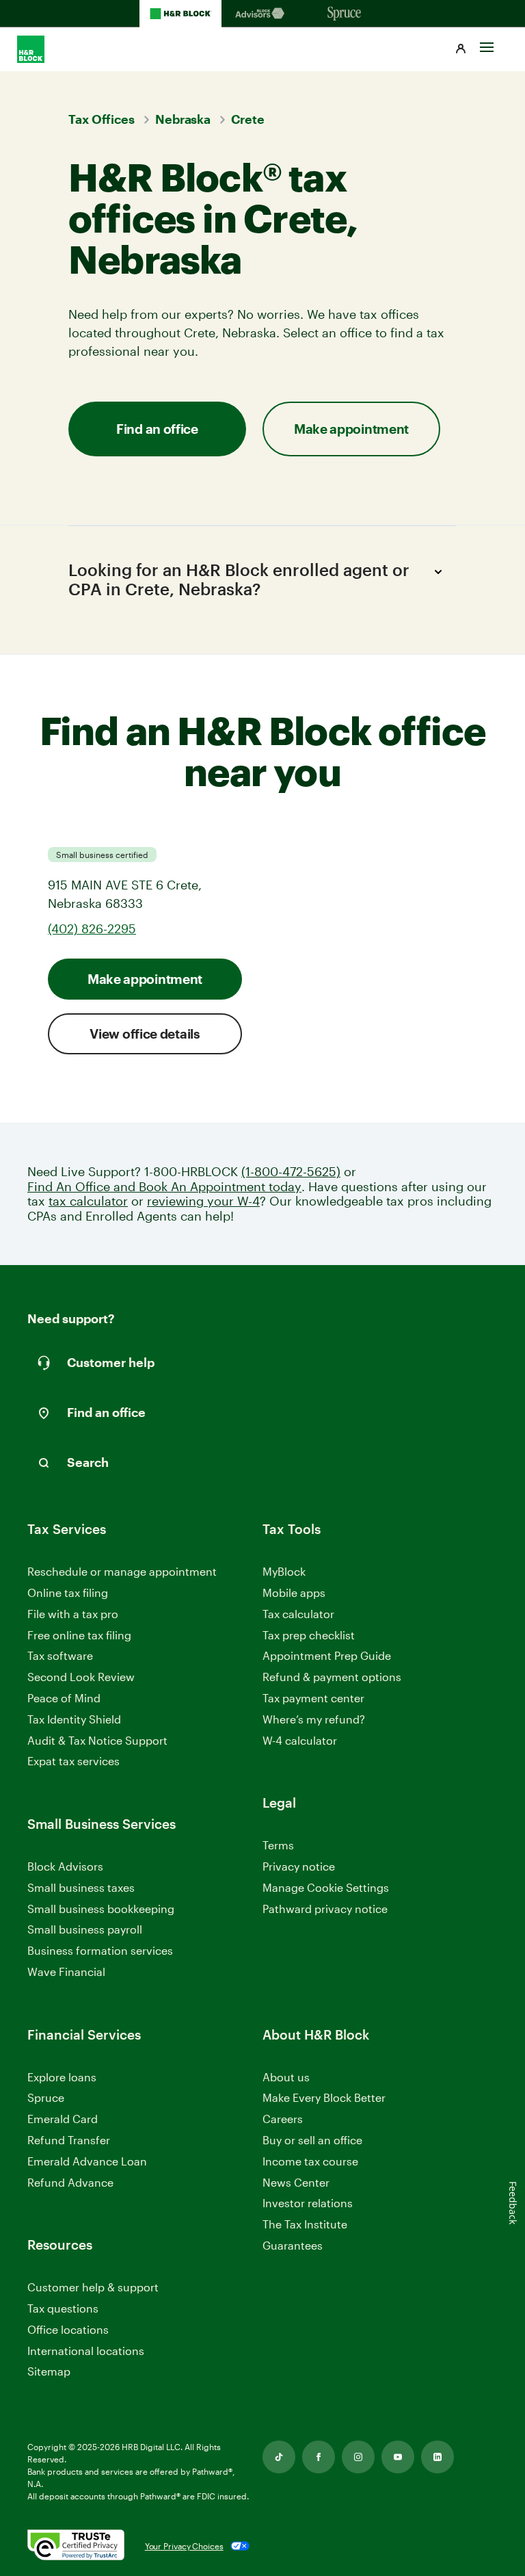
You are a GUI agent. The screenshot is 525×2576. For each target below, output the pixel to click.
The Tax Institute (305, 2225)
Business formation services (100, 1950)
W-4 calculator (300, 1740)
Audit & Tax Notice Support (97, 1740)
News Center (296, 2182)
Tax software (60, 1655)
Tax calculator (298, 1614)
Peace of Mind (64, 1698)
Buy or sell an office (312, 2140)
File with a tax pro (73, 1614)
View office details (145, 1033)
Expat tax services (73, 1761)
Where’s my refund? (314, 1719)
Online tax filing (68, 1592)
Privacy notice (299, 1866)
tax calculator (88, 1201)
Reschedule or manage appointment (122, 1571)
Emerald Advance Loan (87, 2161)
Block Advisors (65, 1867)
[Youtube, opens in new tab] (398, 2457)
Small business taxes (81, 1887)
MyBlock (284, 1571)
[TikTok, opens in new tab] (279, 2457)
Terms (278, 1845)
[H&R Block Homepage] (180, 14)
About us (286, 2077)
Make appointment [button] (351, 429)
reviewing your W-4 (203, 1201)
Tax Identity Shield (74, 1719)
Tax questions (63, 2308)
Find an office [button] (157, 429)
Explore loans (62, 2077)
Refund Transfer (69, 2140)
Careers (283, 2119)
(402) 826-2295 (92, 928)
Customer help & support (93, 2288)
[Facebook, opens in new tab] (319, 2457)
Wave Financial (66, 1972)
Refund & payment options (332, 1677)
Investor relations (308, 2203)
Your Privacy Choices (184, 2546)
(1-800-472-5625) (291, 1172)
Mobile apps (294, 1592)
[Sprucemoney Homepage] (345, 14)
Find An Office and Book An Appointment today (164, 1187)
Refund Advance (70, 2182)
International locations (86, 2351)
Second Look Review (81, 1677)
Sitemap (49, 2372)
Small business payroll (85, 1929)
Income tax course (310, 2161)
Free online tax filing (79, 1635)
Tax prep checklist (309, 1635)
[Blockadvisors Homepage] (262, 14)
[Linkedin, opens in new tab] (437, 2457)
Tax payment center (313, 1698)
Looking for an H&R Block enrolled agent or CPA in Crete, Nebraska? (239, 580)
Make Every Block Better (324, 2097)
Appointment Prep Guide (327, 1655)
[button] (461, 49)
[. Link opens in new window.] (76, 2546)
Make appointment (145, 979)
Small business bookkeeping (101, 1909)
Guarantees (293, 2245)
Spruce (46, 2097)
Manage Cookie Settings (326, 1887)
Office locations (68, 2330)
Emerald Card (63, 2119)
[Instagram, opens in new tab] (358, 2457)
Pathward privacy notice (325, 1909)
